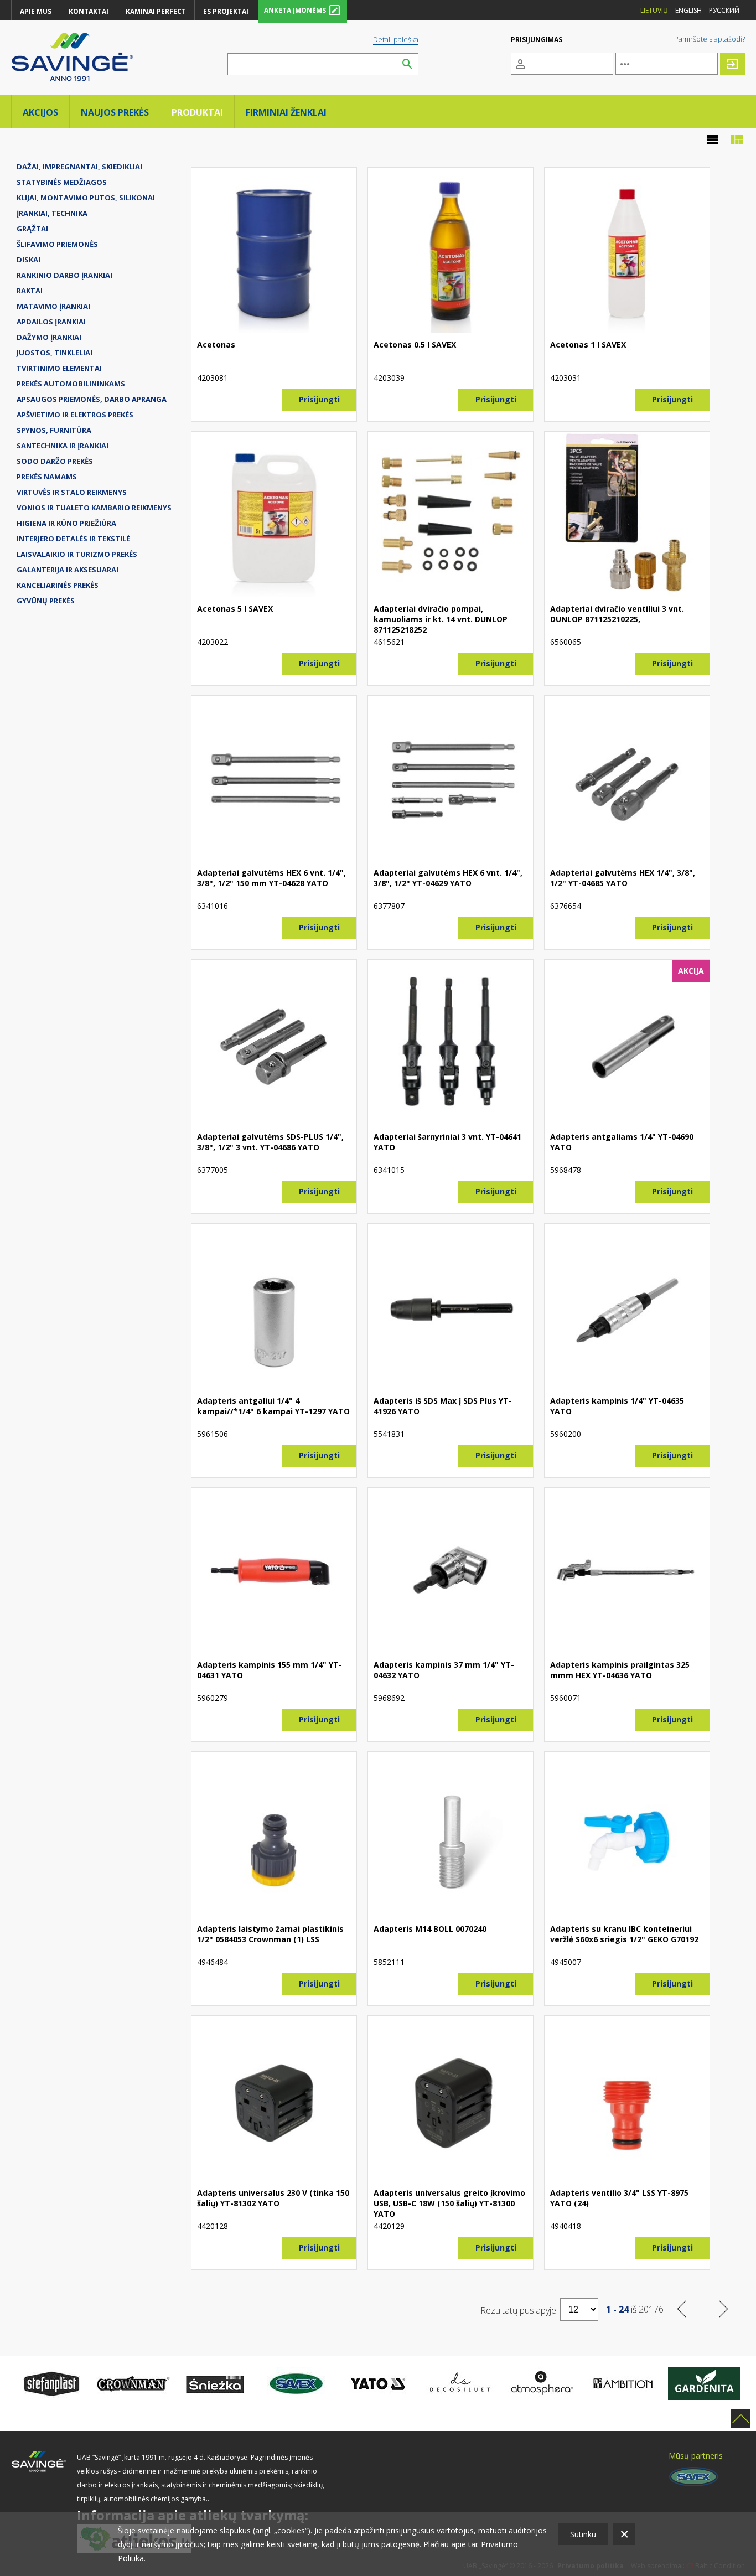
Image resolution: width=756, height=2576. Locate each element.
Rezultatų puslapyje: (519, 2310)
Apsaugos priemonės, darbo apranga (92, 399)
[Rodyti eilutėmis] (712, 140)
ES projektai (226, 11)
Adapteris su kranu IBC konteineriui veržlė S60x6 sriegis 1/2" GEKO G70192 (624, 1934)
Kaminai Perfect (156, 11)
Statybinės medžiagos (62, 182)
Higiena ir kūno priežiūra (66, 523)
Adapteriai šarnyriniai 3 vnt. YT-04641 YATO (447, 1142)
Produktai (197, 112)
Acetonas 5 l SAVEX (235, 609)
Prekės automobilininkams (71, 384)
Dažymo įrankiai (49, 337)
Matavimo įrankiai (53, 306)
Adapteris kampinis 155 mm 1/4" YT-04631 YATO (270, 1670)
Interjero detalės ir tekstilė (73, 539)
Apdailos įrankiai (51, 322)
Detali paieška (396, 39)
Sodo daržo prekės (55, 461)
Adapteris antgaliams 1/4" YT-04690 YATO (622, 1142)
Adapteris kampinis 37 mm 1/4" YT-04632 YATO (444, 1670)
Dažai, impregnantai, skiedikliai (79, 167)
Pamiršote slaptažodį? (710, 39)
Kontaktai (89, 11)
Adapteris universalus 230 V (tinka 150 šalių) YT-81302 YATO (273, 2198)
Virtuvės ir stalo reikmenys (72, 492)
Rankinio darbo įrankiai (64, 275)
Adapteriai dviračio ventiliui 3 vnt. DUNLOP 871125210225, (617, 614)
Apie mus (36, 11)
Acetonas (216, 345)
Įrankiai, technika (52, 213)
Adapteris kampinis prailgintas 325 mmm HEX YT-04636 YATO (620, 1670)
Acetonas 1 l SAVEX (588, 345)
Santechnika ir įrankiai (63, 446)
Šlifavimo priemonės (57, 244)
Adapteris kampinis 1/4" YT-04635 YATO (617, 1406)
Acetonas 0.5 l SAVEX (415, 345)
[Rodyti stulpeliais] (737, 140)
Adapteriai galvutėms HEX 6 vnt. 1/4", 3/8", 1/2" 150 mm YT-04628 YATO (271, 878)
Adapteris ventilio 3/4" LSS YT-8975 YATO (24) (619, 2198)
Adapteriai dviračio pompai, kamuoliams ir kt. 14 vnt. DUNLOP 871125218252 (441, 619)
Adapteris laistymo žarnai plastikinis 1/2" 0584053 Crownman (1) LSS (270, 1934)
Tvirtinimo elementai (59, 368)
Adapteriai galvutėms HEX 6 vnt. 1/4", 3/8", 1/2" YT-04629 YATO (448, 878)
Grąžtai (32, 229)
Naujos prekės (115, 112)
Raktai (30, 291)
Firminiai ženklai (286, 112)
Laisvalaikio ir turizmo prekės (77, 554)
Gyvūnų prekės (46, 601)
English (688, 10)
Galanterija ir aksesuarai (68, 570)
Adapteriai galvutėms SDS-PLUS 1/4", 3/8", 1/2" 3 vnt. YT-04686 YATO (270, 1142)
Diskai (29, 260)
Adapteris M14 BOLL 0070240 (430, 1929)
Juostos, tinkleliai (55, 353)
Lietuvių (654, 10)
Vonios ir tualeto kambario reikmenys (94, 508)
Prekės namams (47, 477)
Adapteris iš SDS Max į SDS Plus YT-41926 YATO (443, 1406)
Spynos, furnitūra (54, 430)
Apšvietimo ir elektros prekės (75, 415)
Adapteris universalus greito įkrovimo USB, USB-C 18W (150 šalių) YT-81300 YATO (449, 2203)
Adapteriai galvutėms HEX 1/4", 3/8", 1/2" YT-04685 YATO (623, 878)
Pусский (724, 10)
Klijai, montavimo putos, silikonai (86, 198)
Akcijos (40, 112)
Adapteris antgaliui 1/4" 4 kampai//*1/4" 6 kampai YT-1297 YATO (273, 1406)
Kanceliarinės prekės (58, 585)
